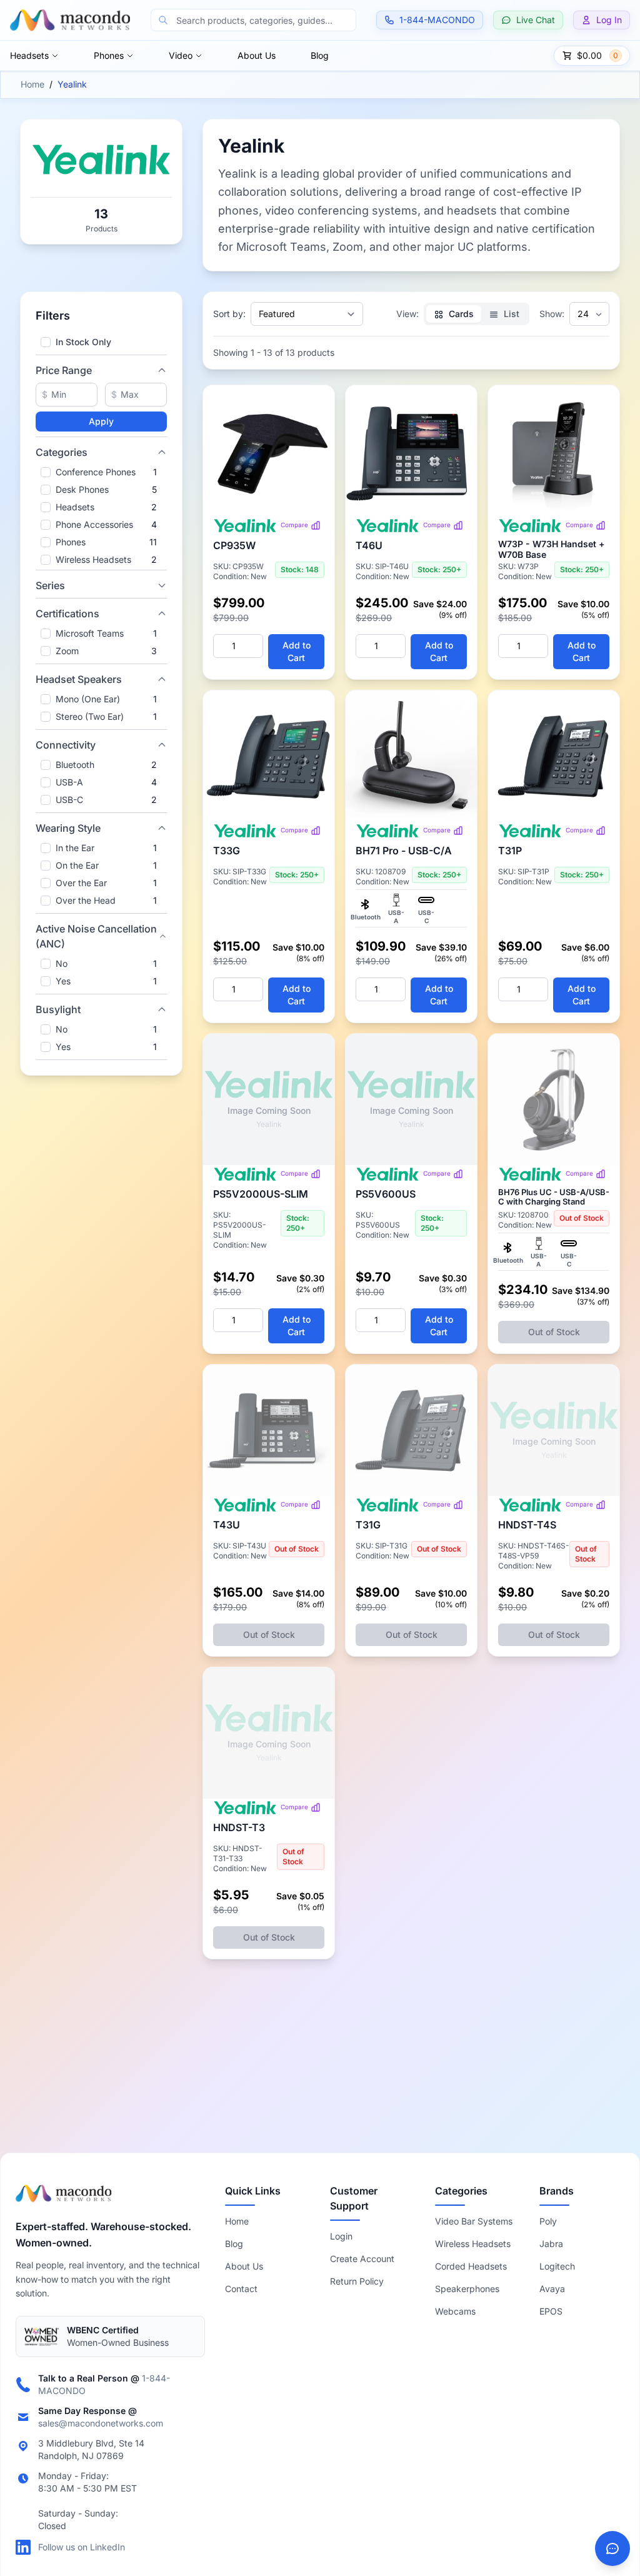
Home (32, 84)
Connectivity (66, 745)
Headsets (29, 55)
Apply (101, 421)
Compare (294, 525)
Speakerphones (467, 2289)
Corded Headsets (471, 2266)
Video (181, 55)
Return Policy (357, 2281)
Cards (460, 314)
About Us (257, 55)
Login (341, 2236)
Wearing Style (68, 828)
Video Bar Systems (474, 2221)
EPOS (551, 2311)
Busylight (58, 1009)
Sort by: (229, 314)
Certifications (67, 614)
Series (50, 585)
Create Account (362, 2259)
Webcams (455, 2311)
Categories (62, 452)
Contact (241, 2289)
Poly (548, 2221)
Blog (320, 55)
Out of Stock (554, 1332)
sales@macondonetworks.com (101, 2423)
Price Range (64, 370)
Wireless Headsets (473, 2244)
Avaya (552, 2289)
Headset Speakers (79, 679)
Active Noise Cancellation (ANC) (96, 936)
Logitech (557, 2266)
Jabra (551, 2244)
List (510, 314)
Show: (552, 314)
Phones (109, 55)
